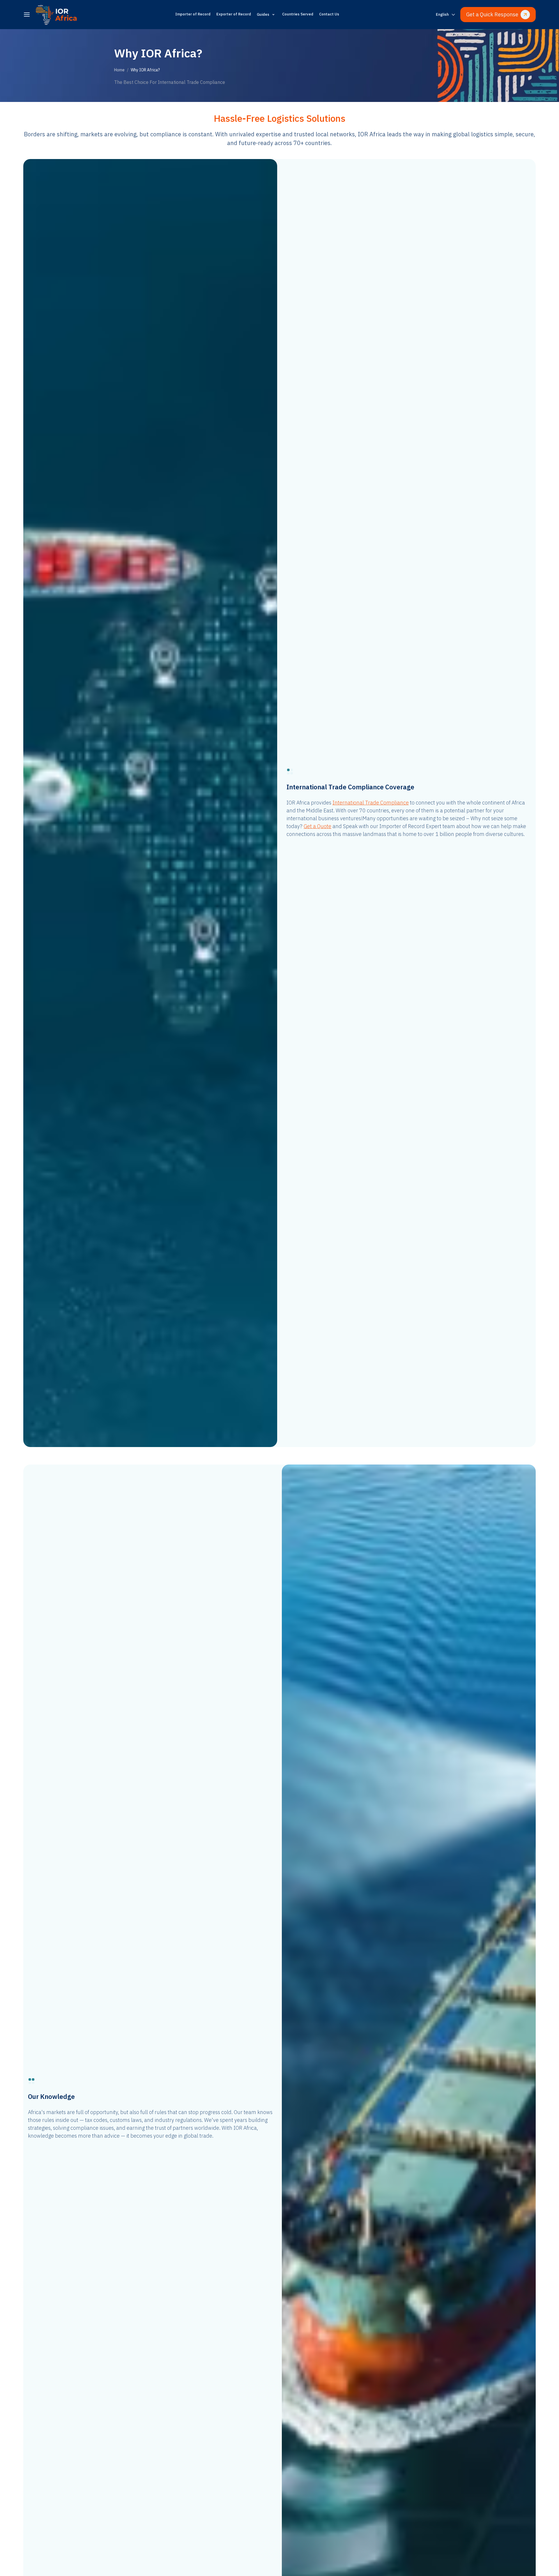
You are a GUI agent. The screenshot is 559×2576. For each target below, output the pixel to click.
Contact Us (329, 14)
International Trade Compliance (371, 803)
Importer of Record (193, 14)
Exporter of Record (234, 14)
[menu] (27, 15)
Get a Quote (317, 826)
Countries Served (298, 14)
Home (119, 70)
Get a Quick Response (492, 14)
